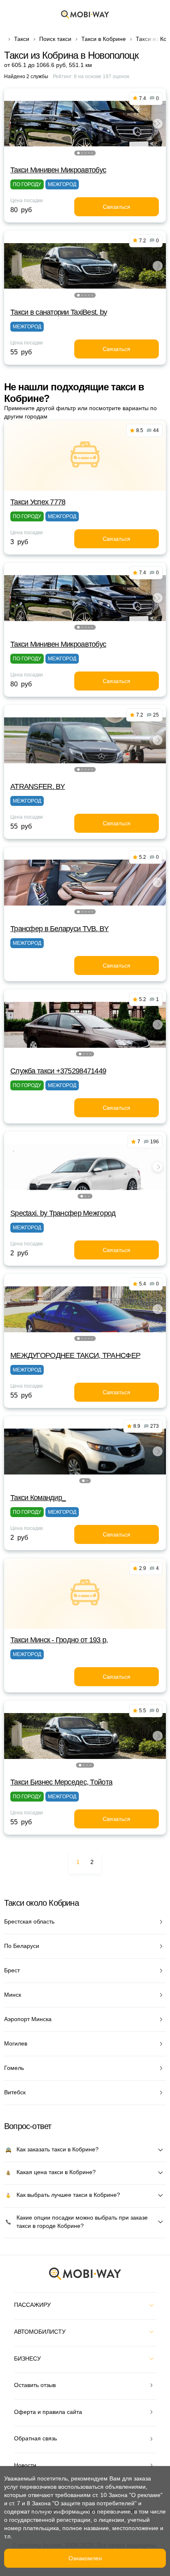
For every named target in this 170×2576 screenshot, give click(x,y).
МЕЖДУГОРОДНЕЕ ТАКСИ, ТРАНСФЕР (75, 1355)
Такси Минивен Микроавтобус (58, 170)
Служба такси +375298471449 (58, 1071)
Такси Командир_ (38, 1498)
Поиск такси (55, 39)
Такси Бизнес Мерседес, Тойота (61, 1782)
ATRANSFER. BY (38, 786)
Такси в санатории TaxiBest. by (59, 312)
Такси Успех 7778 (38, 502)
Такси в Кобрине (104, 39)
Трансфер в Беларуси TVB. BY (60, 929)
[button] (78, 153)
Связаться (117, 207)
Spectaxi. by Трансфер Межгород (63, 1213)
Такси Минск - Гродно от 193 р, (59, 1640)
